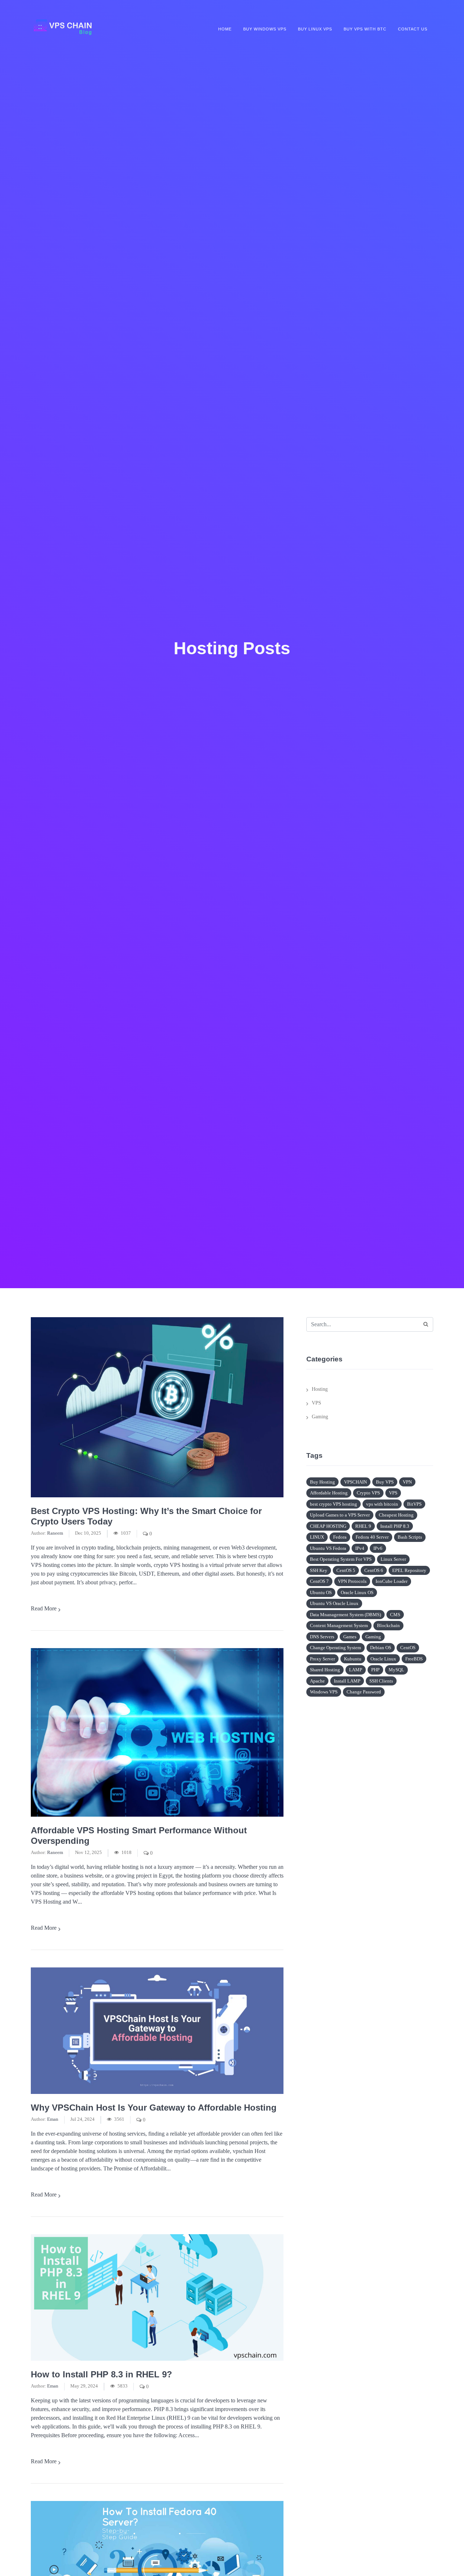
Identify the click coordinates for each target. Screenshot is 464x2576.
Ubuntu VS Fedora (328, 1548)
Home (225, 29)
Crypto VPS (368, 1493)
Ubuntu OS (321, 1592)
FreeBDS (414, 1659)
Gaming (320, 1417)
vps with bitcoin (382, 1504)
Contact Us (413, 29)
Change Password (364, 1692)
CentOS (408, 1648)
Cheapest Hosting (396, 1515)
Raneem (55, 1533)
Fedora (340, 1537)
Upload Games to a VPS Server (340, 1515)
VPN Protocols (352, 1581)
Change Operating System (335, 1648)
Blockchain (388, 1625)
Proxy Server (322, 1659)
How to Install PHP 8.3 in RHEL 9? (101, 2374)
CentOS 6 (374, 1570)
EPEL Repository (409, 1570)
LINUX (317, 1537)
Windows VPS (324, 1692)
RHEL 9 (363, 1526)
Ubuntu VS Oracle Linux (334, 1603)
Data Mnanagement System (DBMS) (345, 1615)
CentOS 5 (346, 1570)
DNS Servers (322, 1637)
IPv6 (378, 1548)
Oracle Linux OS (357, 1592)
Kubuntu (353, 1659)
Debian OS (381, 1648)
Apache (317, 1681)
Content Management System (339, 1625)
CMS (395, 1615)
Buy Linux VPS (315, 29)
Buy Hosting (322, 1482)
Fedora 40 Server (372, 1537)
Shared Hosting (325, 1670)
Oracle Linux (383, 1659)
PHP (375, 1670)
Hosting (320, 1389)
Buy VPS (385, 1482)
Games (350, 1637)
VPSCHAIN (355, 1482)
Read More (44, 1608)
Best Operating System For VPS (341, 1559)
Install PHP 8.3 (395, 1526)
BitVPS (414, 1504)
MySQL (396, 1670)
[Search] (426, 1324)
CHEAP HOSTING (328, 1526)
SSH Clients (381, 1681)
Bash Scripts (410, 1537)
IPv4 (360, 1548)
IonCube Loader (391, 1581)
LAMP (356, 1670)
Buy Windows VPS (265, 29)
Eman (53, 2119)
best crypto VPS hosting (333, 1504)
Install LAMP (347, 1681)
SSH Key (319, 1570)
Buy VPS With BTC (365, 29)
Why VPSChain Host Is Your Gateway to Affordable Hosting (154, 2108)
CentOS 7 (319, 1581)
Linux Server (393, 1559)
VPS (316, 1403)
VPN (407, 1482)
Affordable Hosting (329, 1493)
